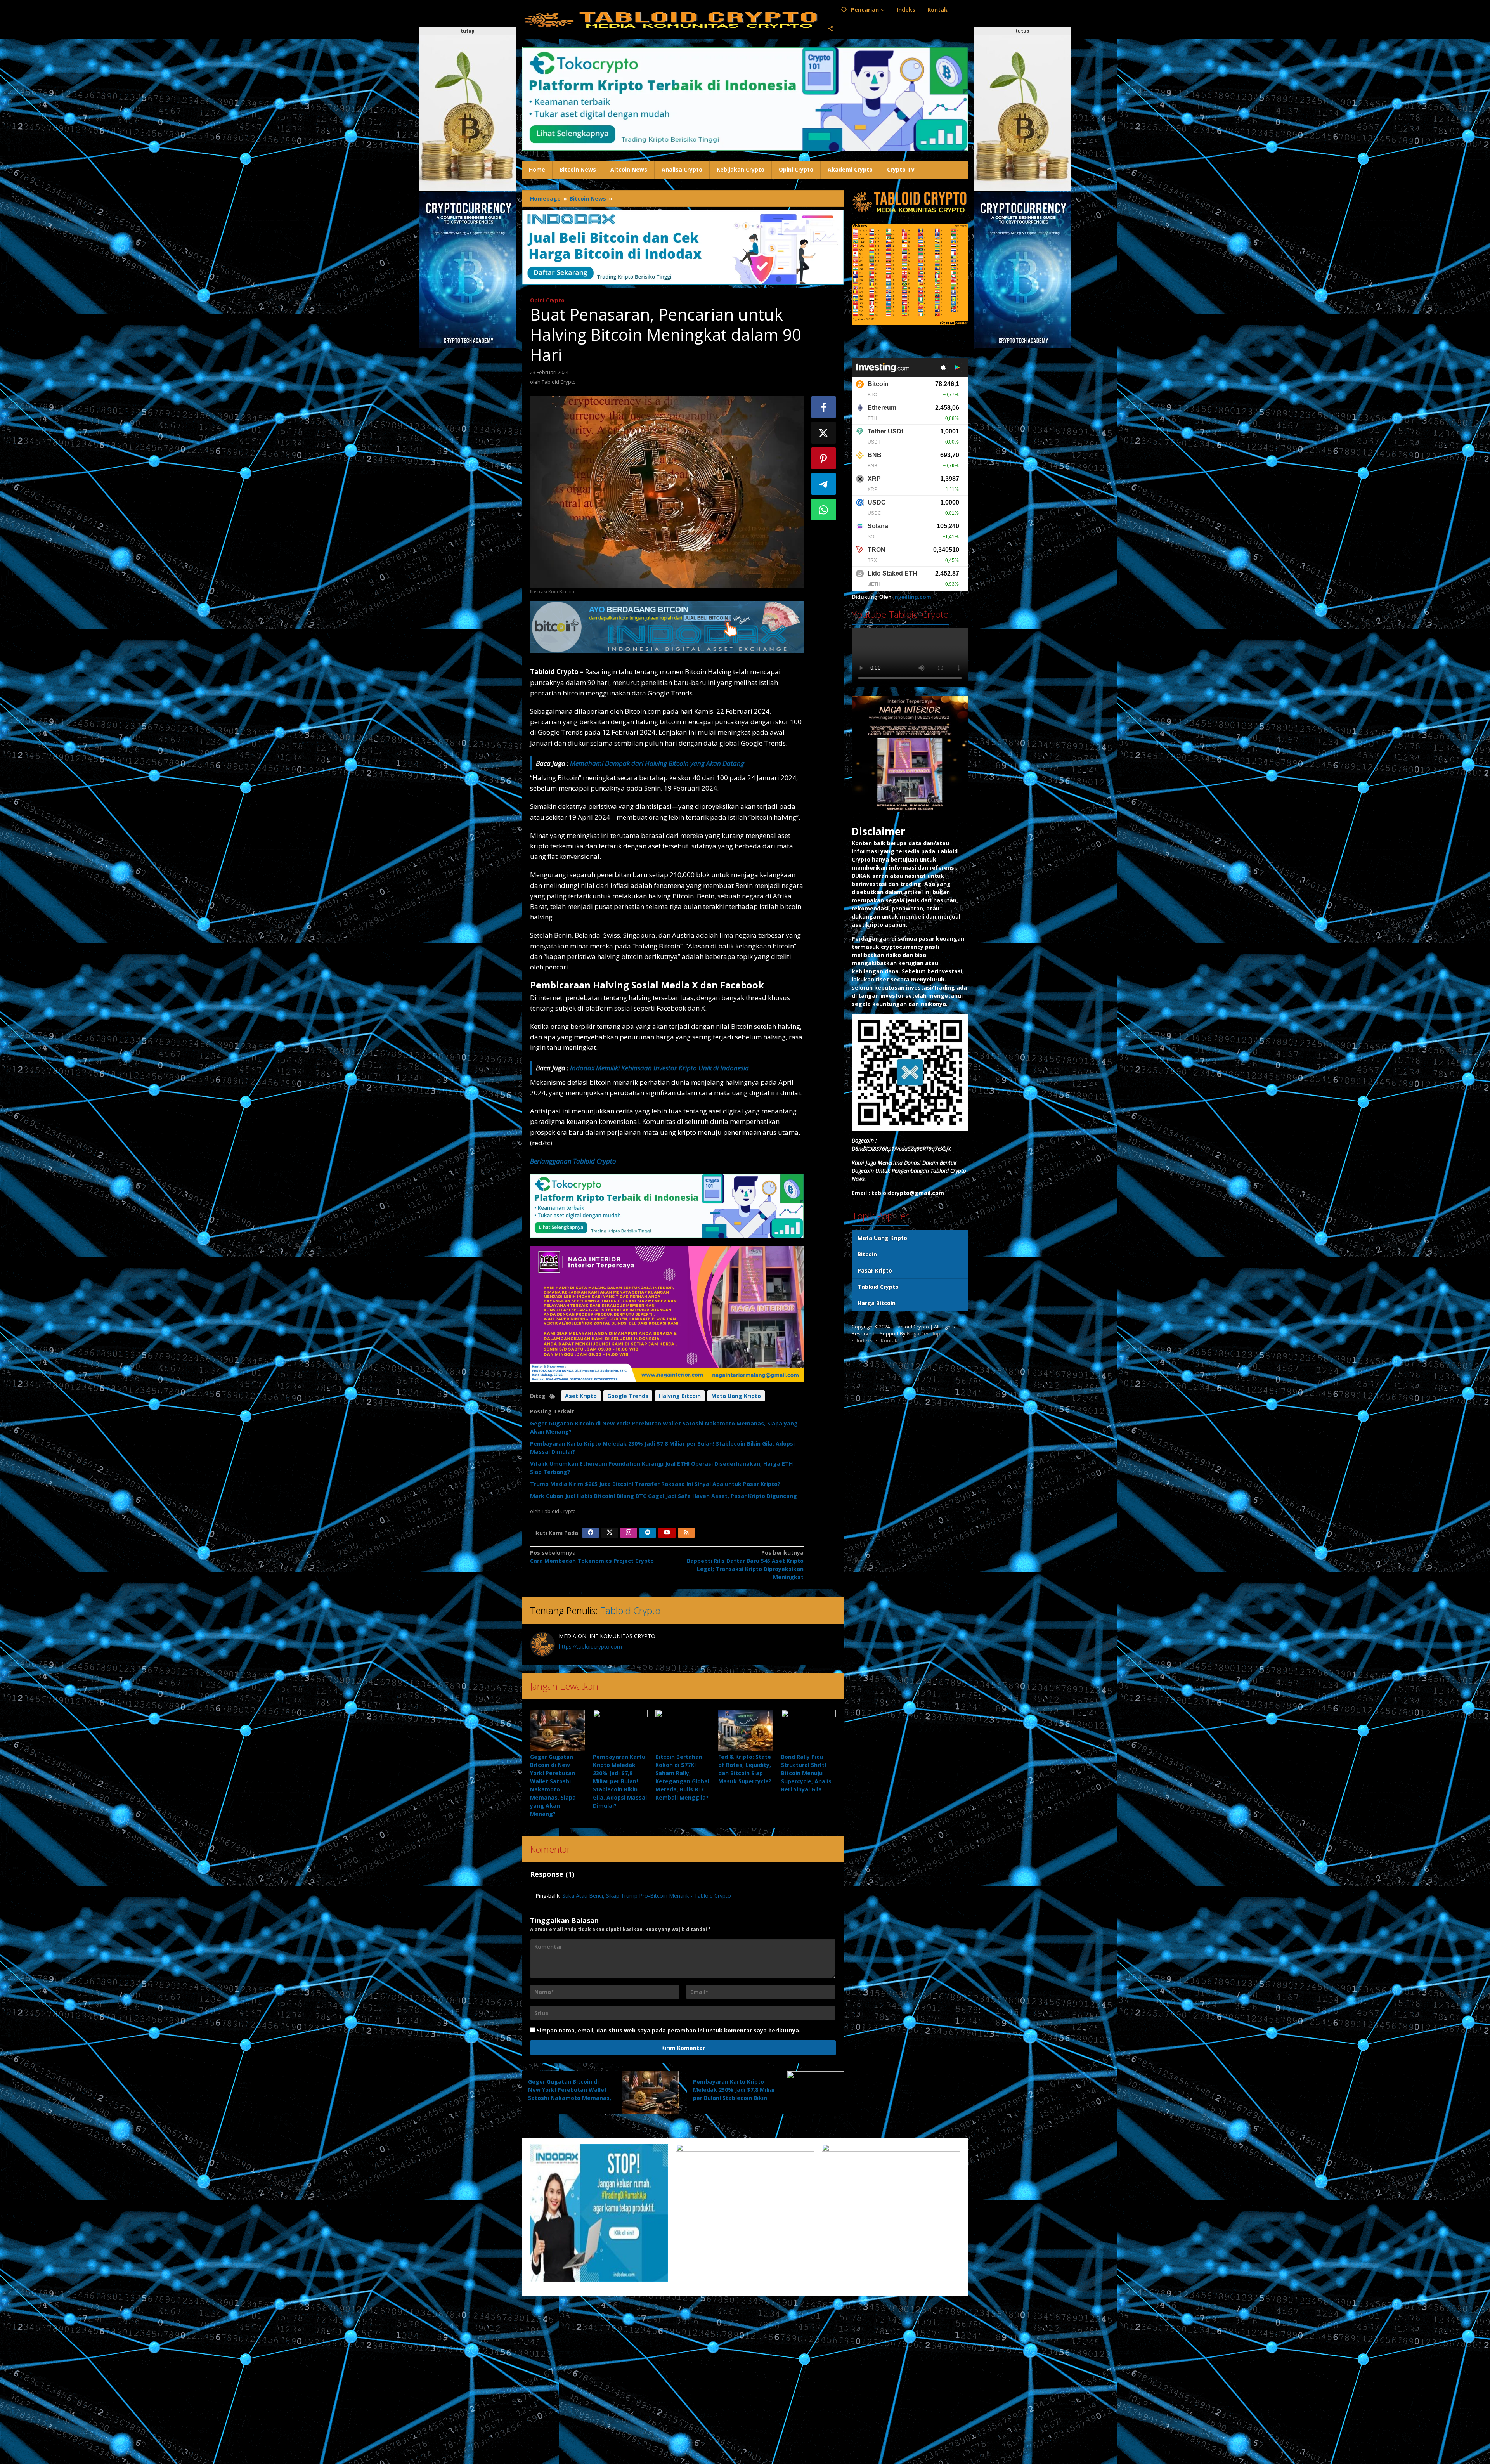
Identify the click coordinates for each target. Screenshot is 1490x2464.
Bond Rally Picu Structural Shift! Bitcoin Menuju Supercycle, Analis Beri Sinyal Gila (806, 1773)
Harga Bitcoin (877, 1303)
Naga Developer (926, 1333)
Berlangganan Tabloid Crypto (573, 1161)
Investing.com (912, 597)
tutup (468, 31)
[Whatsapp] (824, 510)
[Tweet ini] (824, 433)
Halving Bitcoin (680, 1396)
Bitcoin (867, 1254)
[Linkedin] (648, 1533)
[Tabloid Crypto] (672, 19)
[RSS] (686, 1533)
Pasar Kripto (875, 1270)
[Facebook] (591, 1533)
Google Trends (628, 1396)
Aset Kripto (581, 1396)
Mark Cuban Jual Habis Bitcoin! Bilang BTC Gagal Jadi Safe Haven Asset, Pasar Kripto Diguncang (664, 1496)
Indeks (865, 1340)
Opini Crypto (547, 300)
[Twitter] (610, 1533)
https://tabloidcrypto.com (590, 1646)
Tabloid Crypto (630, 1610)
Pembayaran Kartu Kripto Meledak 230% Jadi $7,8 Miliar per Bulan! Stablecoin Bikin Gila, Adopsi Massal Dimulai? (620, 1781)
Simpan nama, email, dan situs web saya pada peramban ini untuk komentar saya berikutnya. (669, 2030)
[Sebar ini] (824, 407)
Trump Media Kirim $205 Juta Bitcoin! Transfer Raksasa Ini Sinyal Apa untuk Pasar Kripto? (655, 1484)
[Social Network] (831, 29)
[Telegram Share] (824, 484)
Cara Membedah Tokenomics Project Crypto (592, 1557)
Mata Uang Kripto (736, 1396)
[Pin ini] (824, 458)
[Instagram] (629, 1533)
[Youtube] (667, 1533)
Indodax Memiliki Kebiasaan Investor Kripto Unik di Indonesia (659, 1068)
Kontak (889, 1340)
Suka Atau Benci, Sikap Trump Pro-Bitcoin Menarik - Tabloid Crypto (647, 1896)
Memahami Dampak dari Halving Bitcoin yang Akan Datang (657, 763)
